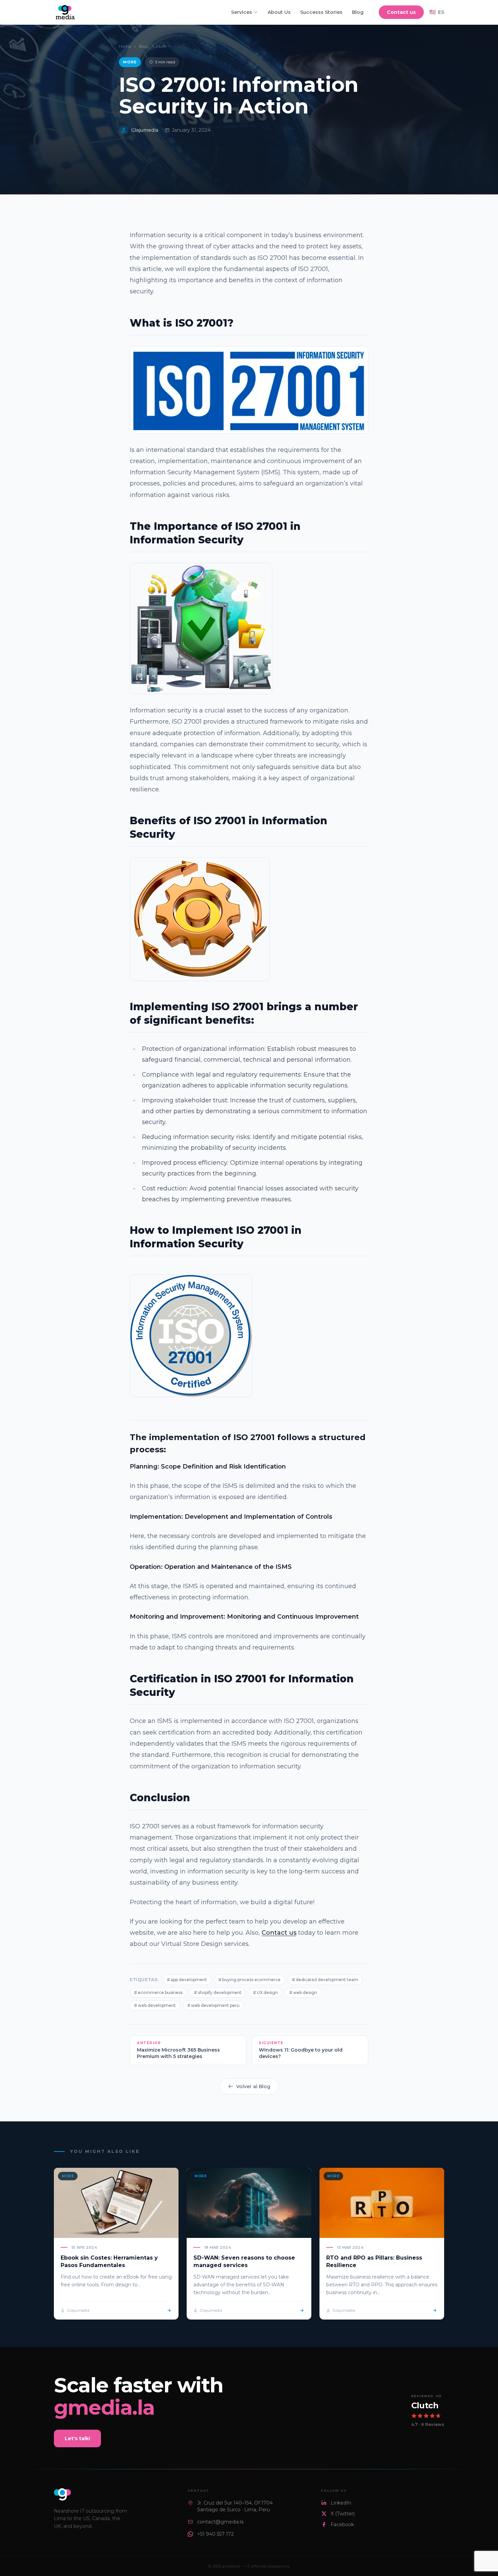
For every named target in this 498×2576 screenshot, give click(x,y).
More (161, 46)
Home (125, 46)
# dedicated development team (325, 1980)
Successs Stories (321, 12)
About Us (279, 12)
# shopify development (218, 1992)
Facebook (342, 2525)
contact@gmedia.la (220, 2522)
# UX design (265, 1992)
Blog (358, 12)
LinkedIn (341, 2503)
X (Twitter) (343, 2514)
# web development (155, 2005)
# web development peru (213, 2005)
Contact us (401, 12)
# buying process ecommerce (250, 1980)
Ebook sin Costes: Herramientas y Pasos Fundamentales (109, 2261)
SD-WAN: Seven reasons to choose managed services (244, 2261)
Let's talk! (77, 2438)
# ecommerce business (158, 1992)
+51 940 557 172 (215, 2534)
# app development (187, 1980)
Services (242, 12)
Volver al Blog (253, 2086)
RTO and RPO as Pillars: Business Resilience (374, 2261)
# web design (303, 1992)
